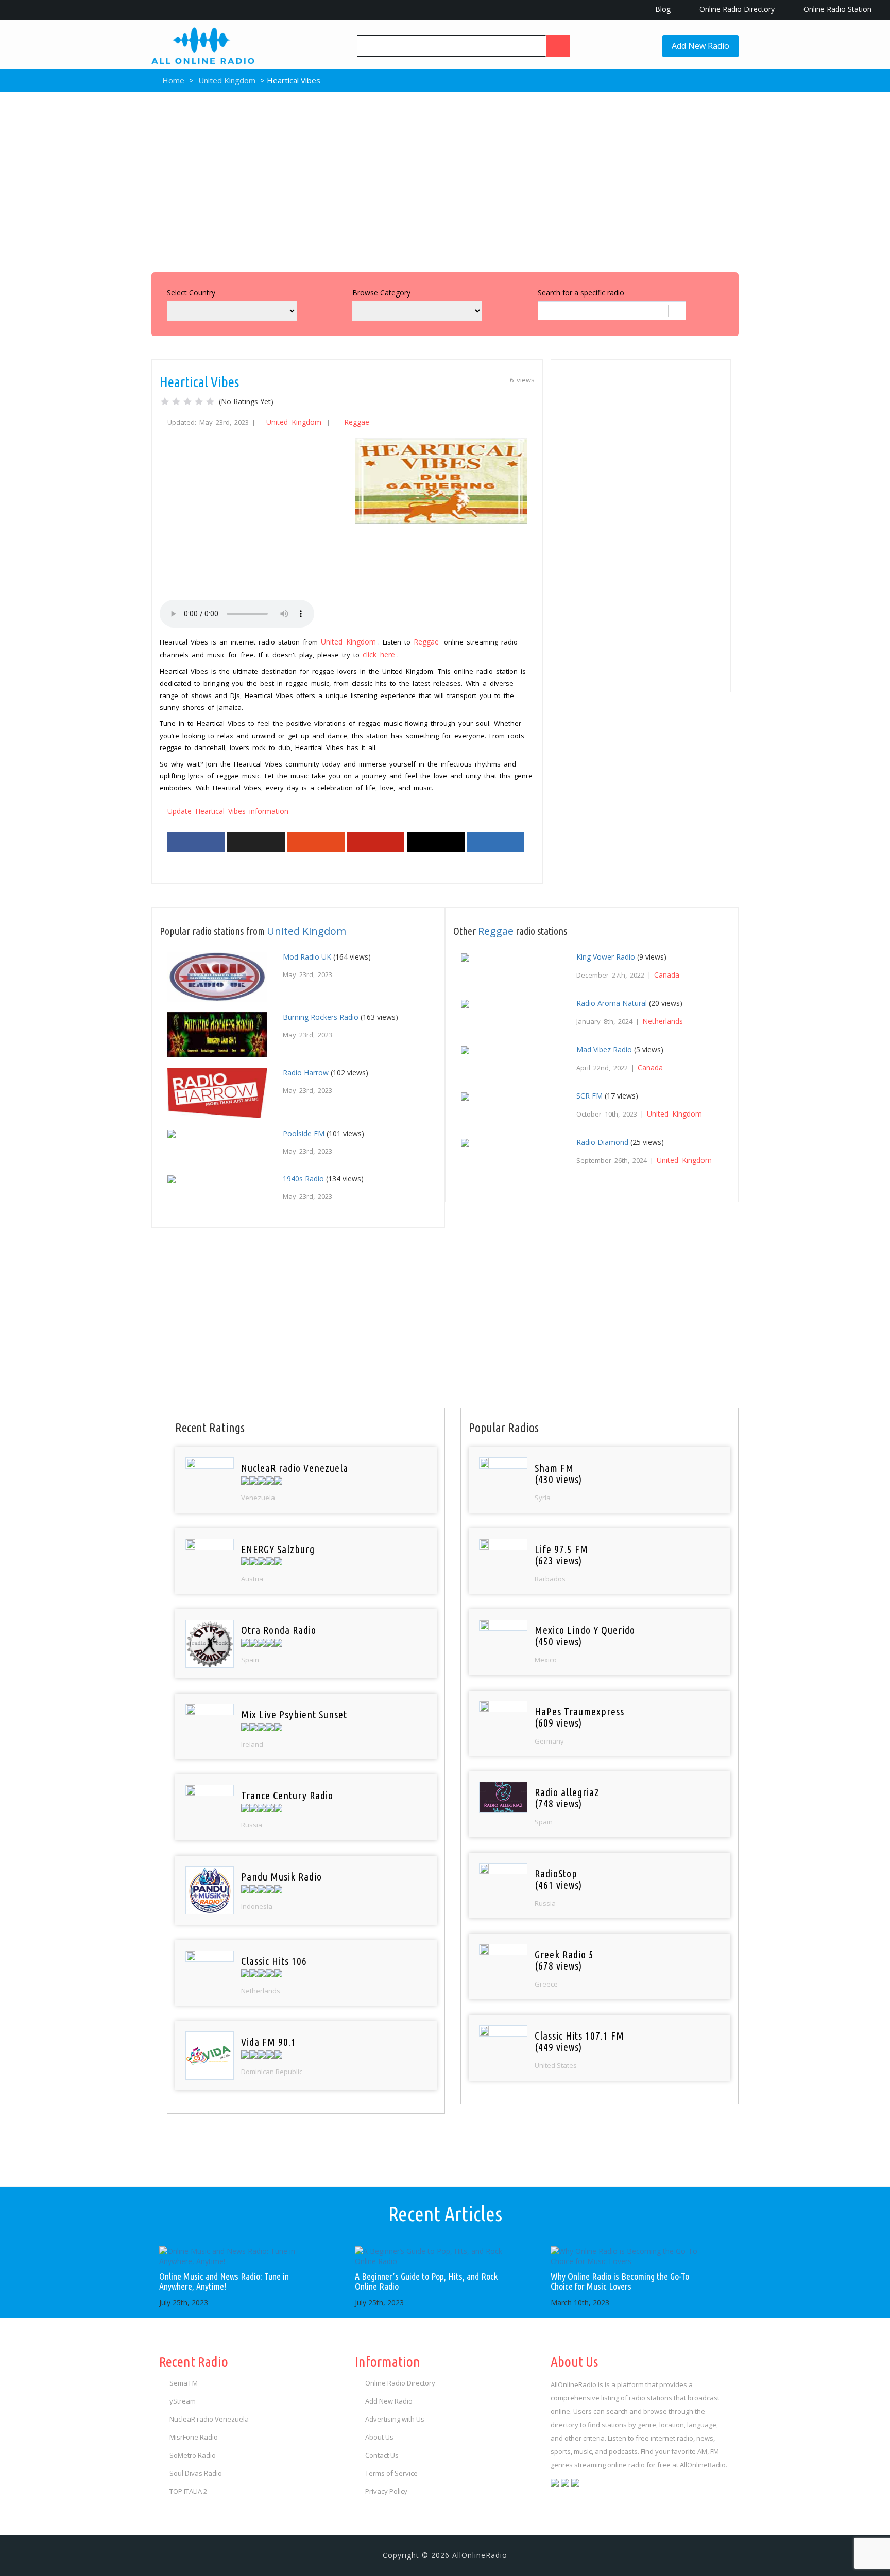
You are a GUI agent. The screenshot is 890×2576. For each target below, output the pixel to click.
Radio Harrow (306, 1073)
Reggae (357, 422)
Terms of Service (391, 2473)
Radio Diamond (602, 1142)
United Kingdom (227, 80)
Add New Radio (700, 46)
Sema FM (184, 2383)
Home (172, 80)
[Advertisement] (445, 180)
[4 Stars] (199, 402)
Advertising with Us (395, 2419)
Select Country (191, 293)
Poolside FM (304, 1133)
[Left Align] (558, 46)
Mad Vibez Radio (604, 1049)
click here (379, 655)
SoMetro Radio (193, 2455)
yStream (183, 2401)
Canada (667, 975)
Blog (662, 9)
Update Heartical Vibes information (228, 811)
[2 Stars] (176, 402)
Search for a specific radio (581, 293)
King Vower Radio (606, 957)
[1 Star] (165, 402)
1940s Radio (303, 1179)
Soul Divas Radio (196, 2473)
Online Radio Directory (736, 9)
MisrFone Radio (194, 2437)
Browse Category (381, 293)
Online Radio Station (836, 9)
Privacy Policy (386, 2491)
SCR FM (589, 1096)
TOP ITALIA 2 (188, 2491)
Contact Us (382, 2455)
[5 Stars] (210, 402)
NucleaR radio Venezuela (209, 2419)
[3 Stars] (187, 402)
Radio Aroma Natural (612, 1003)
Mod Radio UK (307, 957)
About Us (379, 2437)
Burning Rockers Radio (321, 1017)
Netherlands (663, 1021)
